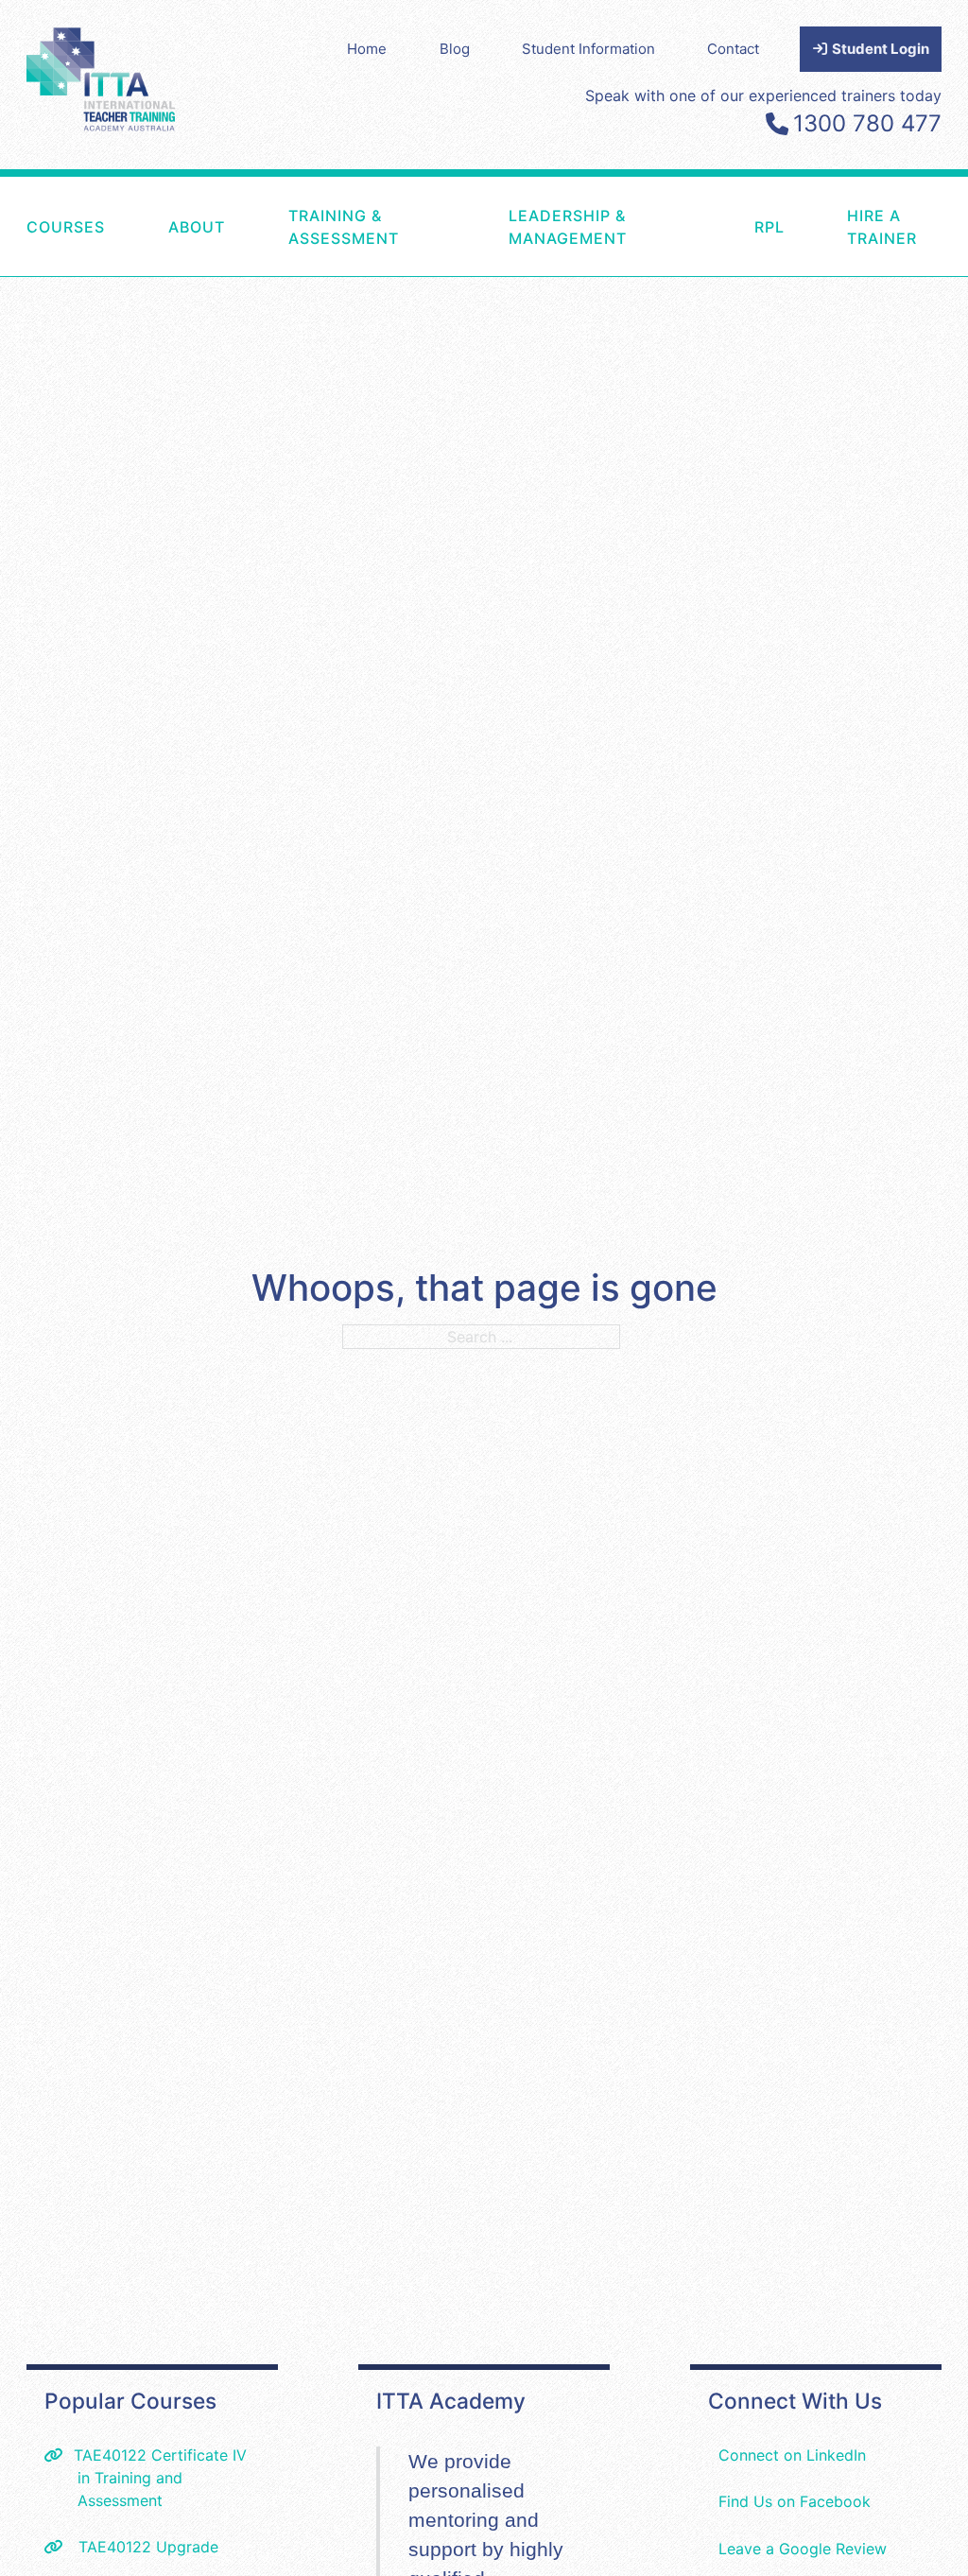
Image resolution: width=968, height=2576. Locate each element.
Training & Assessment (344, 227)
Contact (733, 49)
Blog (455, 49)
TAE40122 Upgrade (146, 2547)
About (197, 227)
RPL (769, 227)
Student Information (588, 49)
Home (367, 49)
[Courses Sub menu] (128, 226)
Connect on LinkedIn (792, 2455)
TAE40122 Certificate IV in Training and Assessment (160, 2478)
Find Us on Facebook (795, 2501)
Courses (66, 227)
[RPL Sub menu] (807, 226)
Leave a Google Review (803, 2549)
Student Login (879, 49)
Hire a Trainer (882, 227)
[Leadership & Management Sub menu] (714, 226)
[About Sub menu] (248, 226)
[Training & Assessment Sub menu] (468, 226)
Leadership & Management (568, 227)
